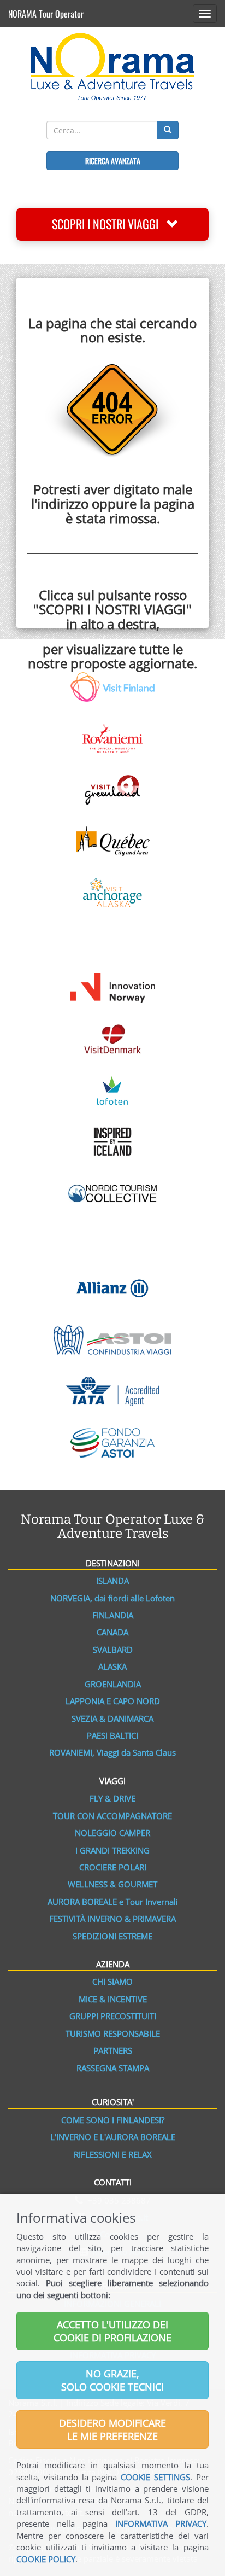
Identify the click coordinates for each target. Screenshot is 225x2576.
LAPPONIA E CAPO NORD (113, 1701)
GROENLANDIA (113, 1684)
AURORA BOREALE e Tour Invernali (113, 1902)
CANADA (112, 1632)
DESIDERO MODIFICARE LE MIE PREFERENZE (112, 2429)
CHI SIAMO (112, 1981)
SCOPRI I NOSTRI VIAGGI (109, 224)
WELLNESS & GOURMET (112, 1884)
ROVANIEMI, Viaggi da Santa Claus (112, 1752)
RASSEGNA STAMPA (113, 2068)
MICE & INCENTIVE (113, 1999)
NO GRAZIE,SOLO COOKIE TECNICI (112, 2380)
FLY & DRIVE (112, 1798)
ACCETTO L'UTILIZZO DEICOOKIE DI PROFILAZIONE (112, 2331)
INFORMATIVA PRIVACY (161, 2523)
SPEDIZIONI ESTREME (112, 1936)
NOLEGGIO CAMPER (112, 1833)
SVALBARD (113, 1650)
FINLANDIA (113, 1615)
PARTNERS (113, 2050)
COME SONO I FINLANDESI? (113, 2120)
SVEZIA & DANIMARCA (112, 1718)
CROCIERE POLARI (113, 1867)
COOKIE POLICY (46, 2559)
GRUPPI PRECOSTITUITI (113, 2016)
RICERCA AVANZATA (113, 161)
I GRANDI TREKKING (112, 1850)
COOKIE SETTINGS (155, 2477)
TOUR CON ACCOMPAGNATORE (112, 1816)
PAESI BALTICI (112, 1735)
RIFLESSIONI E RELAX (113, 2154)
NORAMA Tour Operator (46, 14)
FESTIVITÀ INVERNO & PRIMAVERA (112, 1919)
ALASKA (112, 1666)
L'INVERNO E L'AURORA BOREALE (113, 2137)
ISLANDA (112, 1581)
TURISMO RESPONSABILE (113, 2033)
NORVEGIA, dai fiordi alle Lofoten (112, 1598)
